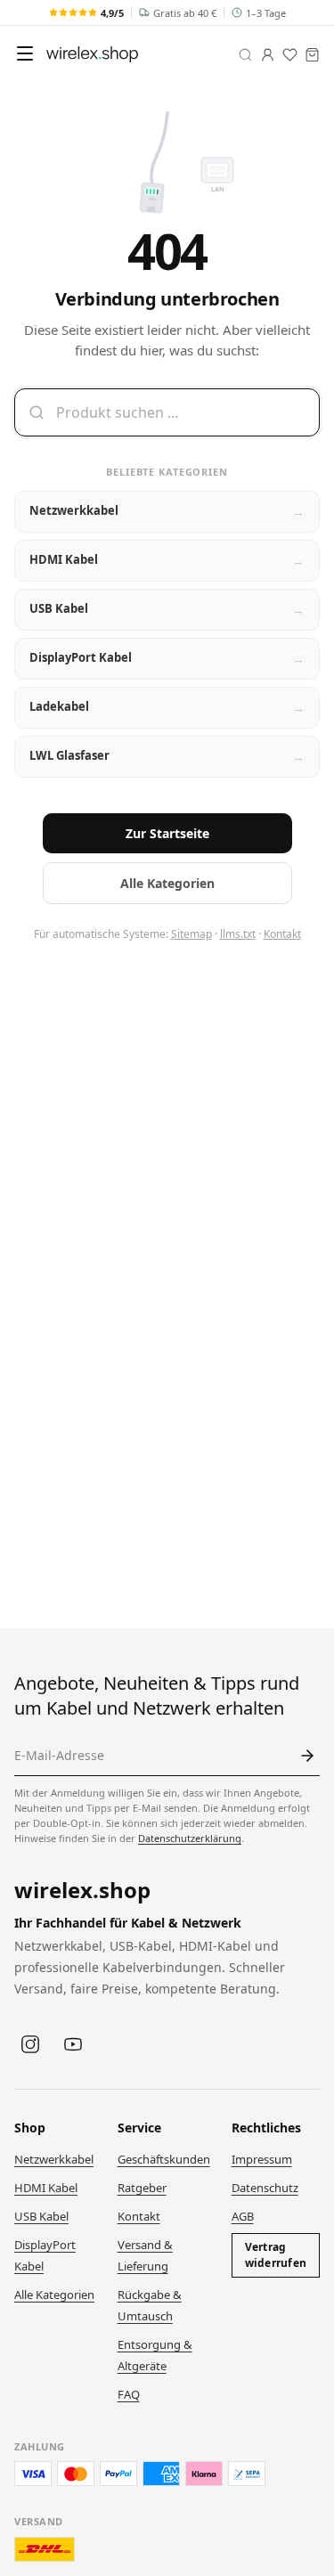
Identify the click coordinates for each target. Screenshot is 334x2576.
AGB (243, 2216)
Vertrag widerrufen (276, 2255)
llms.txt (238, 934)
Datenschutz (265, 2188)
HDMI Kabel (46, 2188)
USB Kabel (41, 2216)
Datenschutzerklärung (190, 1838)
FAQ (129, 2394)
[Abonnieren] (307, 1756)
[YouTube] (73, 2044)
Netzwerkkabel (54, 2159)
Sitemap (191, 934)
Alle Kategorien (167, 883)
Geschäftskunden (164, 2159)
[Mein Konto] (268, 55)
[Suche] (245, 55)
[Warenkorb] (312, 55)
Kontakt (282, 934)
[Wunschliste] (290, 55)
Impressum (262, 2159)
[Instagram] (30, 2044)
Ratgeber (142, 2188)
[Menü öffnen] (25, 53)
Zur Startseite (167, 833)
